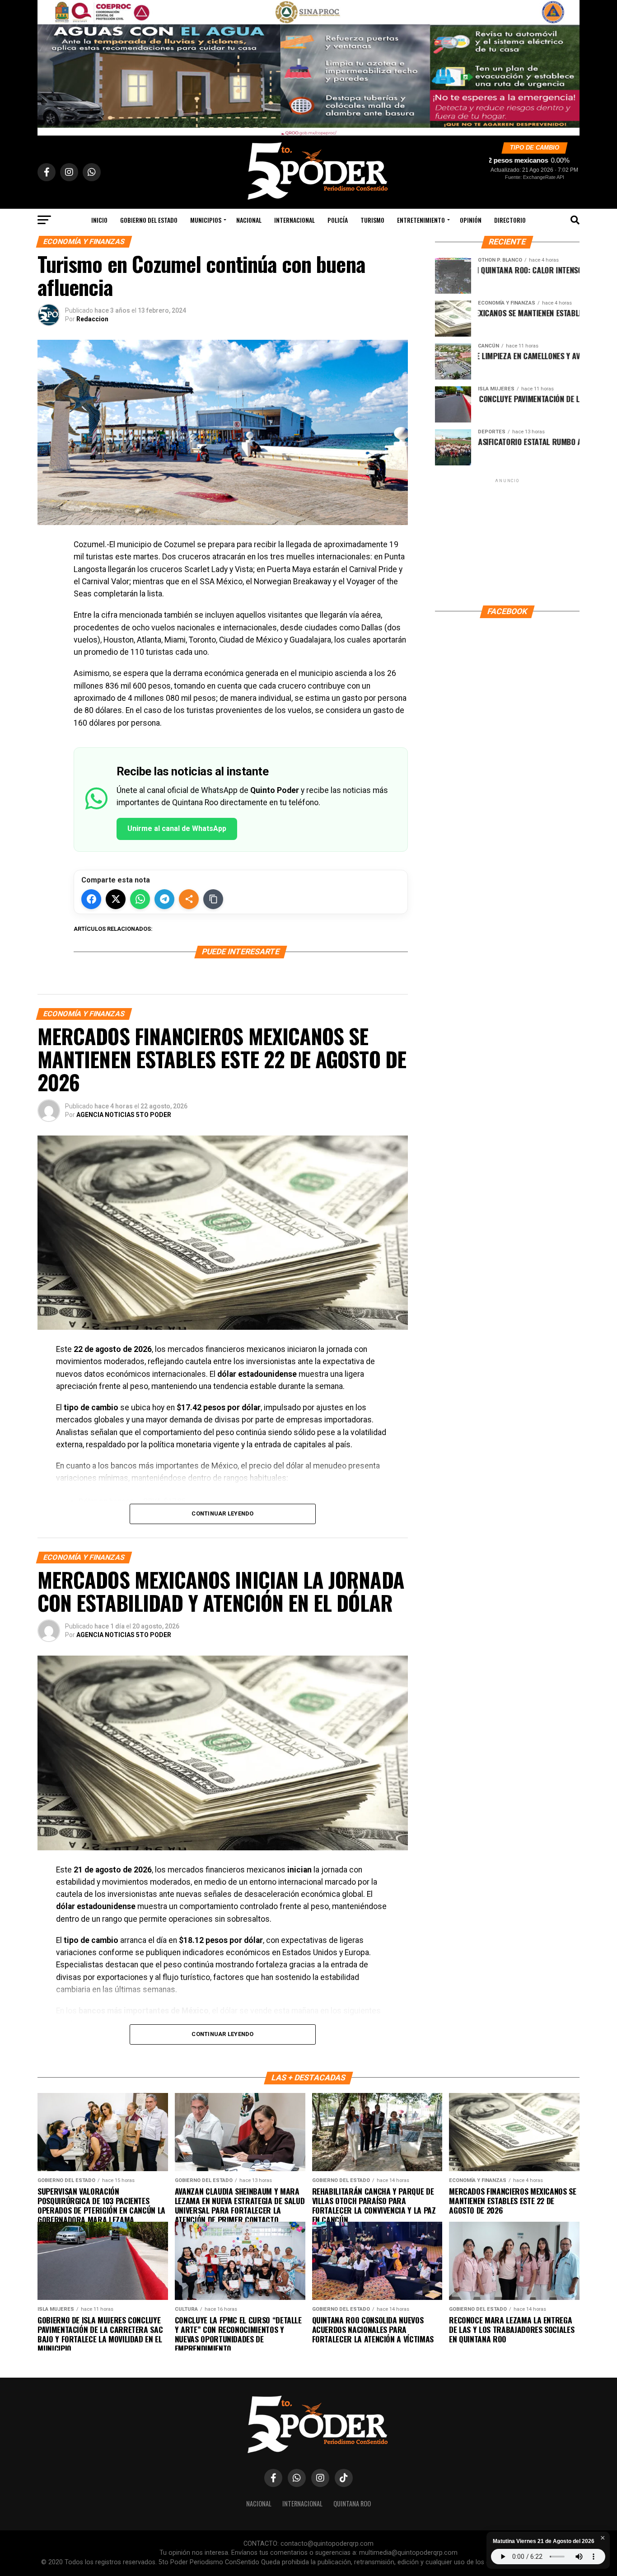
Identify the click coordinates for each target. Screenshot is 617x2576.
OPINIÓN (471, 220)
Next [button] (568, 66)
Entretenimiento (421, 220)
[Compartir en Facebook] (91, 899)
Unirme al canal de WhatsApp (177, 828)
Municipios (206, 220)
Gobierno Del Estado (149, 220)
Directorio (510, 220)
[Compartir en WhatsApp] (140, 899)
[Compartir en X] (116, 899)
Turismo (372, 220)
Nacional (249, 220)
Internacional (294, 220)
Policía (338, 220)
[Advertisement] (507, 541)
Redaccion (92, 319)
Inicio (99, 220)
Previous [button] (49, 66)
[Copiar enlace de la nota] (213, 899)
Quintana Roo (352, 2503)
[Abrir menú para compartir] (189, 899)
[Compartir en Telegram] (164, 899)
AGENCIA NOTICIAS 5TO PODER (124, 1115)
